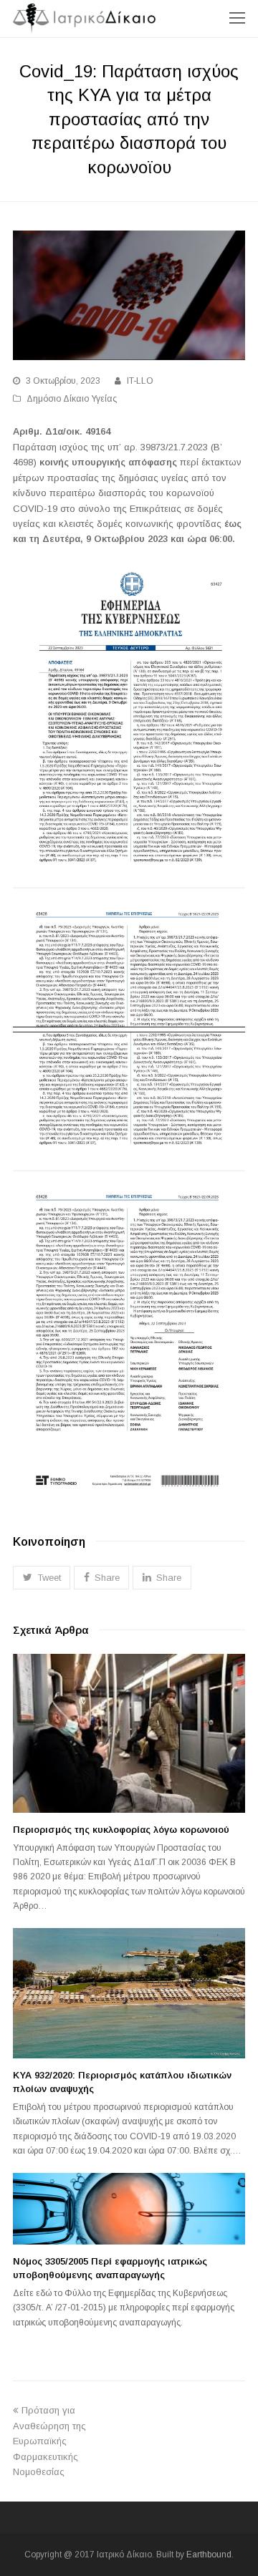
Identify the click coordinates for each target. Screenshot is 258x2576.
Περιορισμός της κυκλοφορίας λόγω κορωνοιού (121, 1830)
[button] (42, 1578)
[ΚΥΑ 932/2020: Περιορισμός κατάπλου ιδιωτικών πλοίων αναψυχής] (129, 1993)
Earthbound (209, 2555)
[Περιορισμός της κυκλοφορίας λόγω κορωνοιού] (129, 1733)
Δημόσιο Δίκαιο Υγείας (72, 399)
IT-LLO (140, 381)
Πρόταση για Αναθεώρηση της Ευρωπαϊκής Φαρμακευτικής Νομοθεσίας (49, 2441)
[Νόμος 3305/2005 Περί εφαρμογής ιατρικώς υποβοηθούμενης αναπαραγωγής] (129, 2209)
